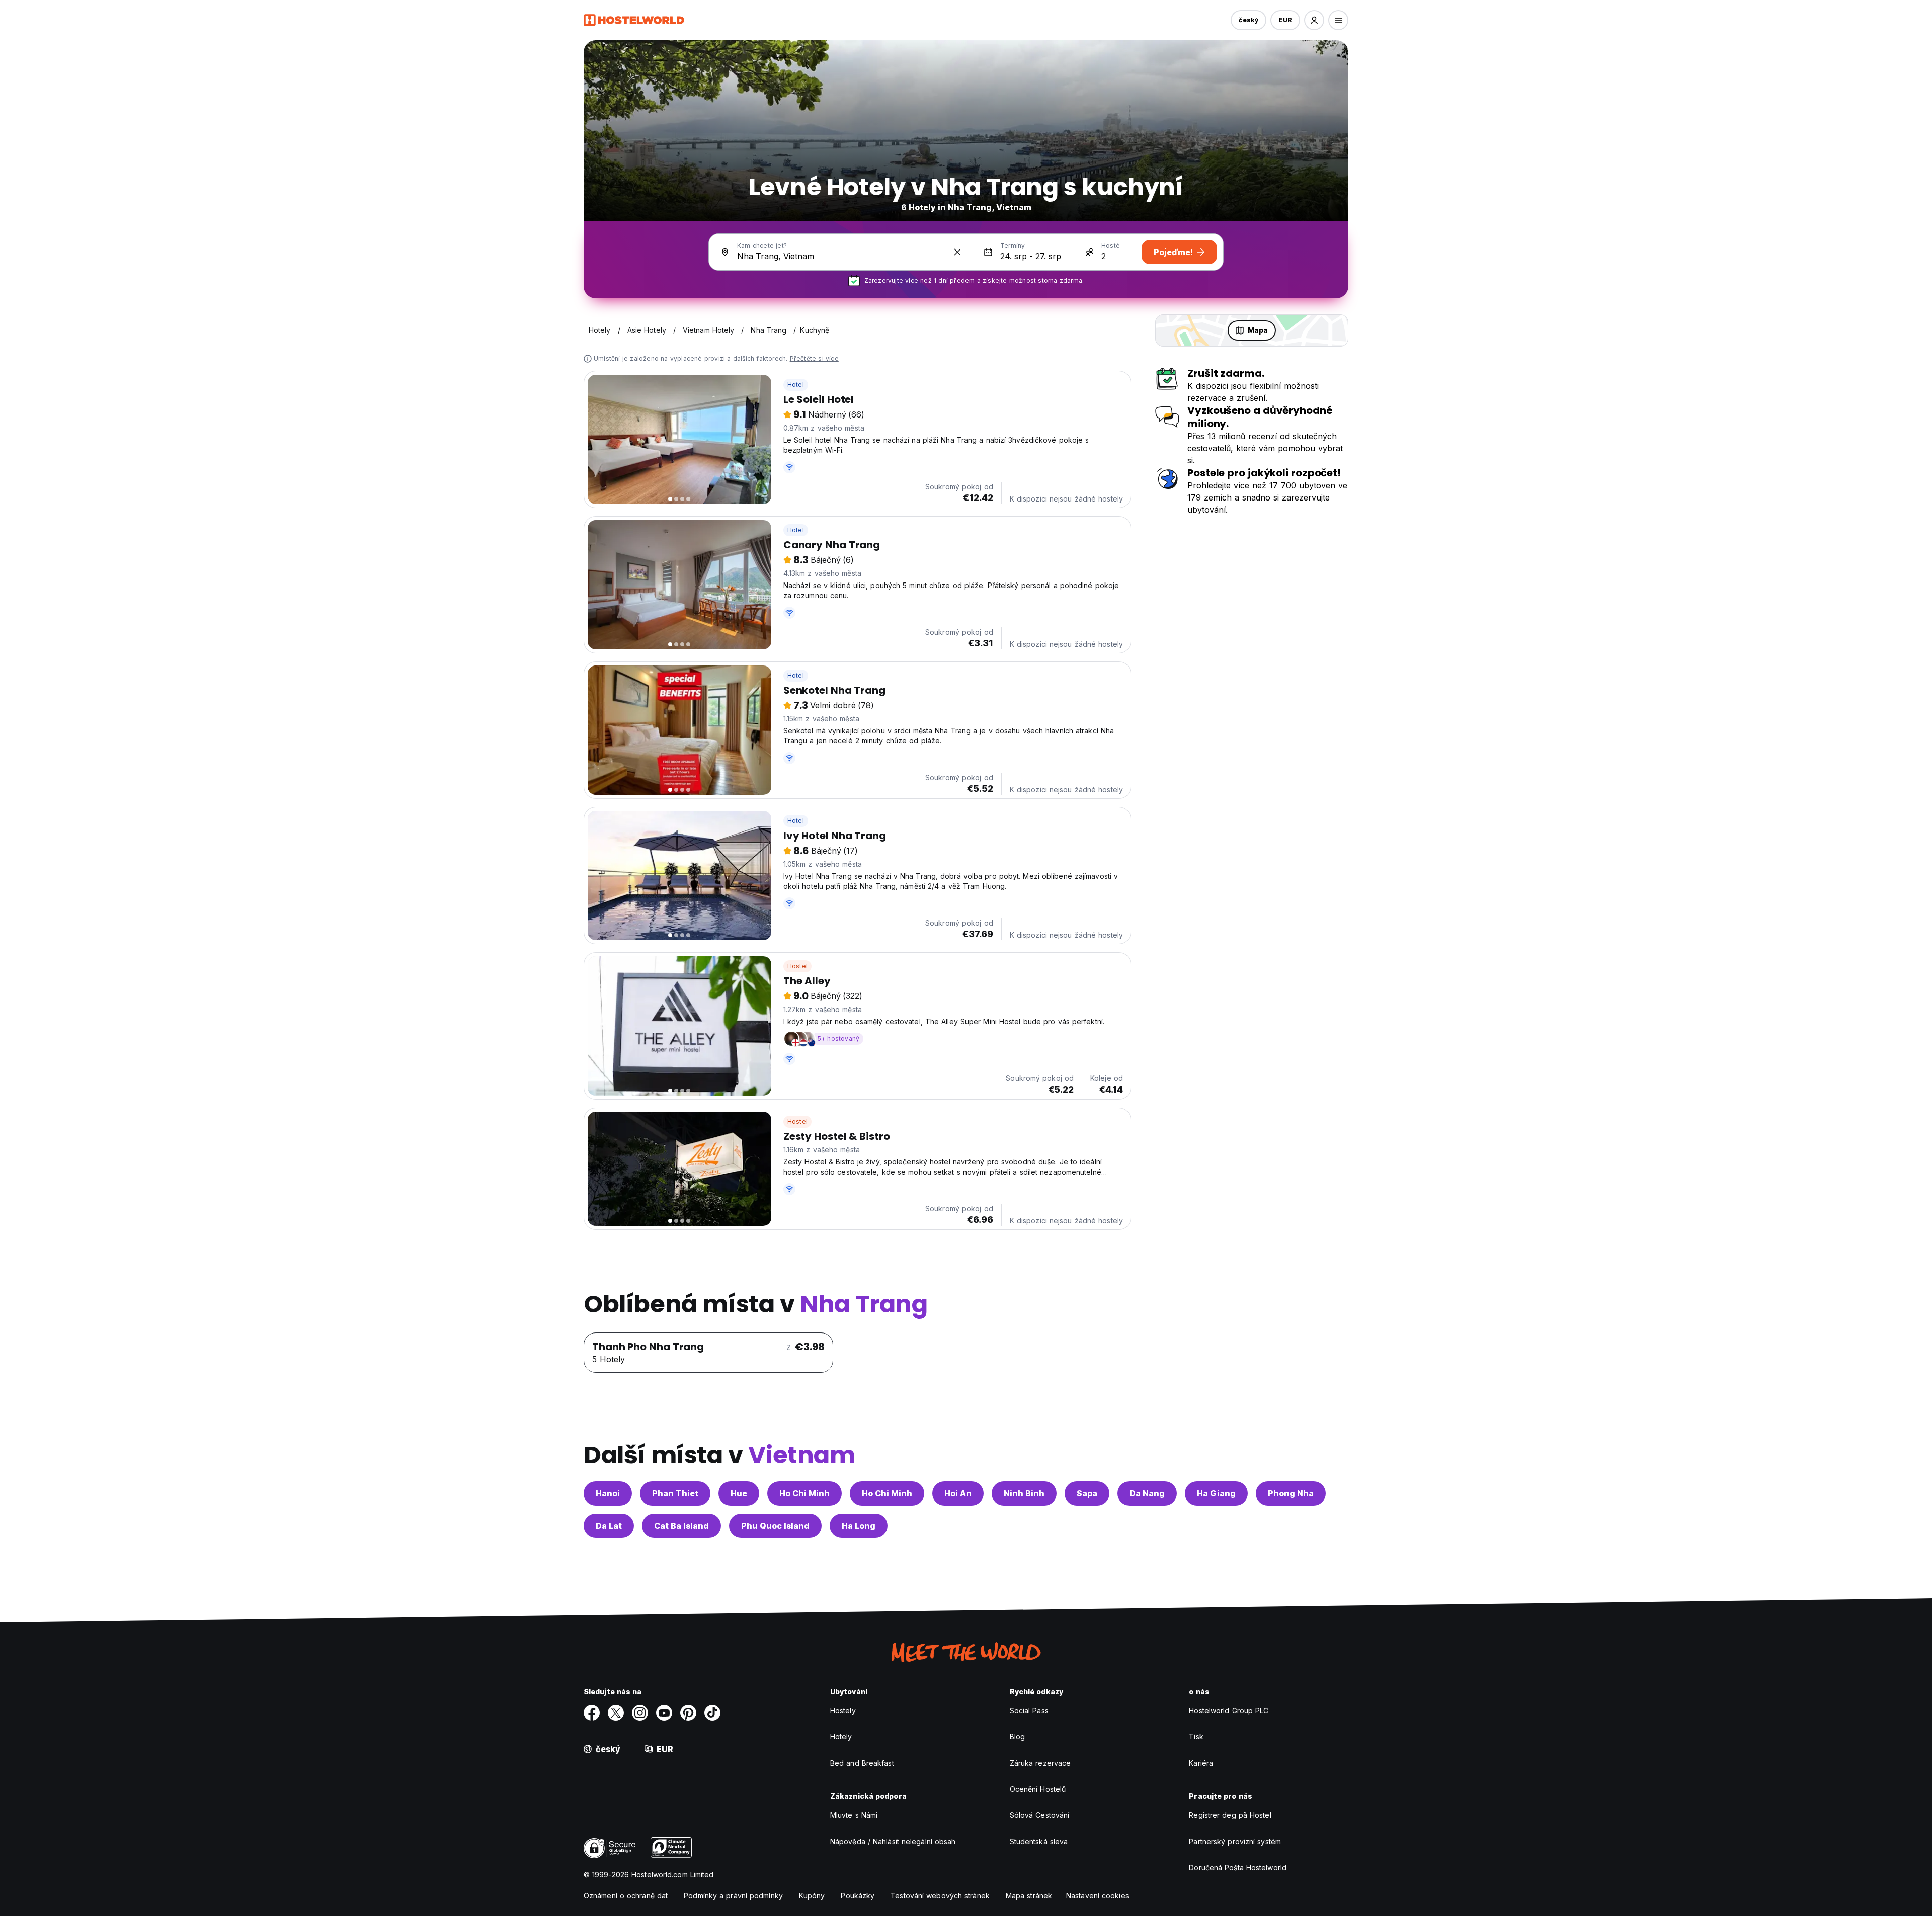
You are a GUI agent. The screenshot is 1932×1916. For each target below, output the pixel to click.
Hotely (841, 1737)
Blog (1017, 1737)
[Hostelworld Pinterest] (688, 1713)
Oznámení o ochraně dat (626, 1896)
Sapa (1087, 1493)
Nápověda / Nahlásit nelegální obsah (893, 1841)
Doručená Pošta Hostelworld (1238, 1867)
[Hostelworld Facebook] (592, 1713)
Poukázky (858, 1896)
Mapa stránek (1029, 1896)
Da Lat (609, 1526)
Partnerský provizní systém (1235, 1841)
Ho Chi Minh (804, 1493)
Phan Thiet (675, 1493)
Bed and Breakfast (862, 1763)
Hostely (843, 1711)
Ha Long (859, 1526)
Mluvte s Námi (854, 1815)
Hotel (796, 385)
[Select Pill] (1314, 20)
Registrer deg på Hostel (1230, 1815)
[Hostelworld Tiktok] (712, 1713)
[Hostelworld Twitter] (616, 1713)
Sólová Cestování (1040, 1815)
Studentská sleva (1039, 1841)
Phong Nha (1291, 1493)
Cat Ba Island (681, 1526)
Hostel (797, 966)
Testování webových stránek (940, 1896)
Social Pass (1029, 1711)
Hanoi (608, 1493)
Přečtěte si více (814, 358)
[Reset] (957, 252)
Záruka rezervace (1040, 1763)
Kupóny (812, 1896)
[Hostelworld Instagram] (640, 1713)
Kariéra (1201, 1763)
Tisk (1196, 1737)
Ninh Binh (1024, 1493)
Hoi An (958, 1493)
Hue (739, 1493)
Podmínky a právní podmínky (733, 1896)
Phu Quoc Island (775, 1526)
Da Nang (1147, 1493)
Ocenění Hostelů (1038, 1789)
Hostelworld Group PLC (1229, 1711)
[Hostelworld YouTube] (664, 1713)
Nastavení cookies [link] (1098, 1896)
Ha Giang (1216, 1493)
